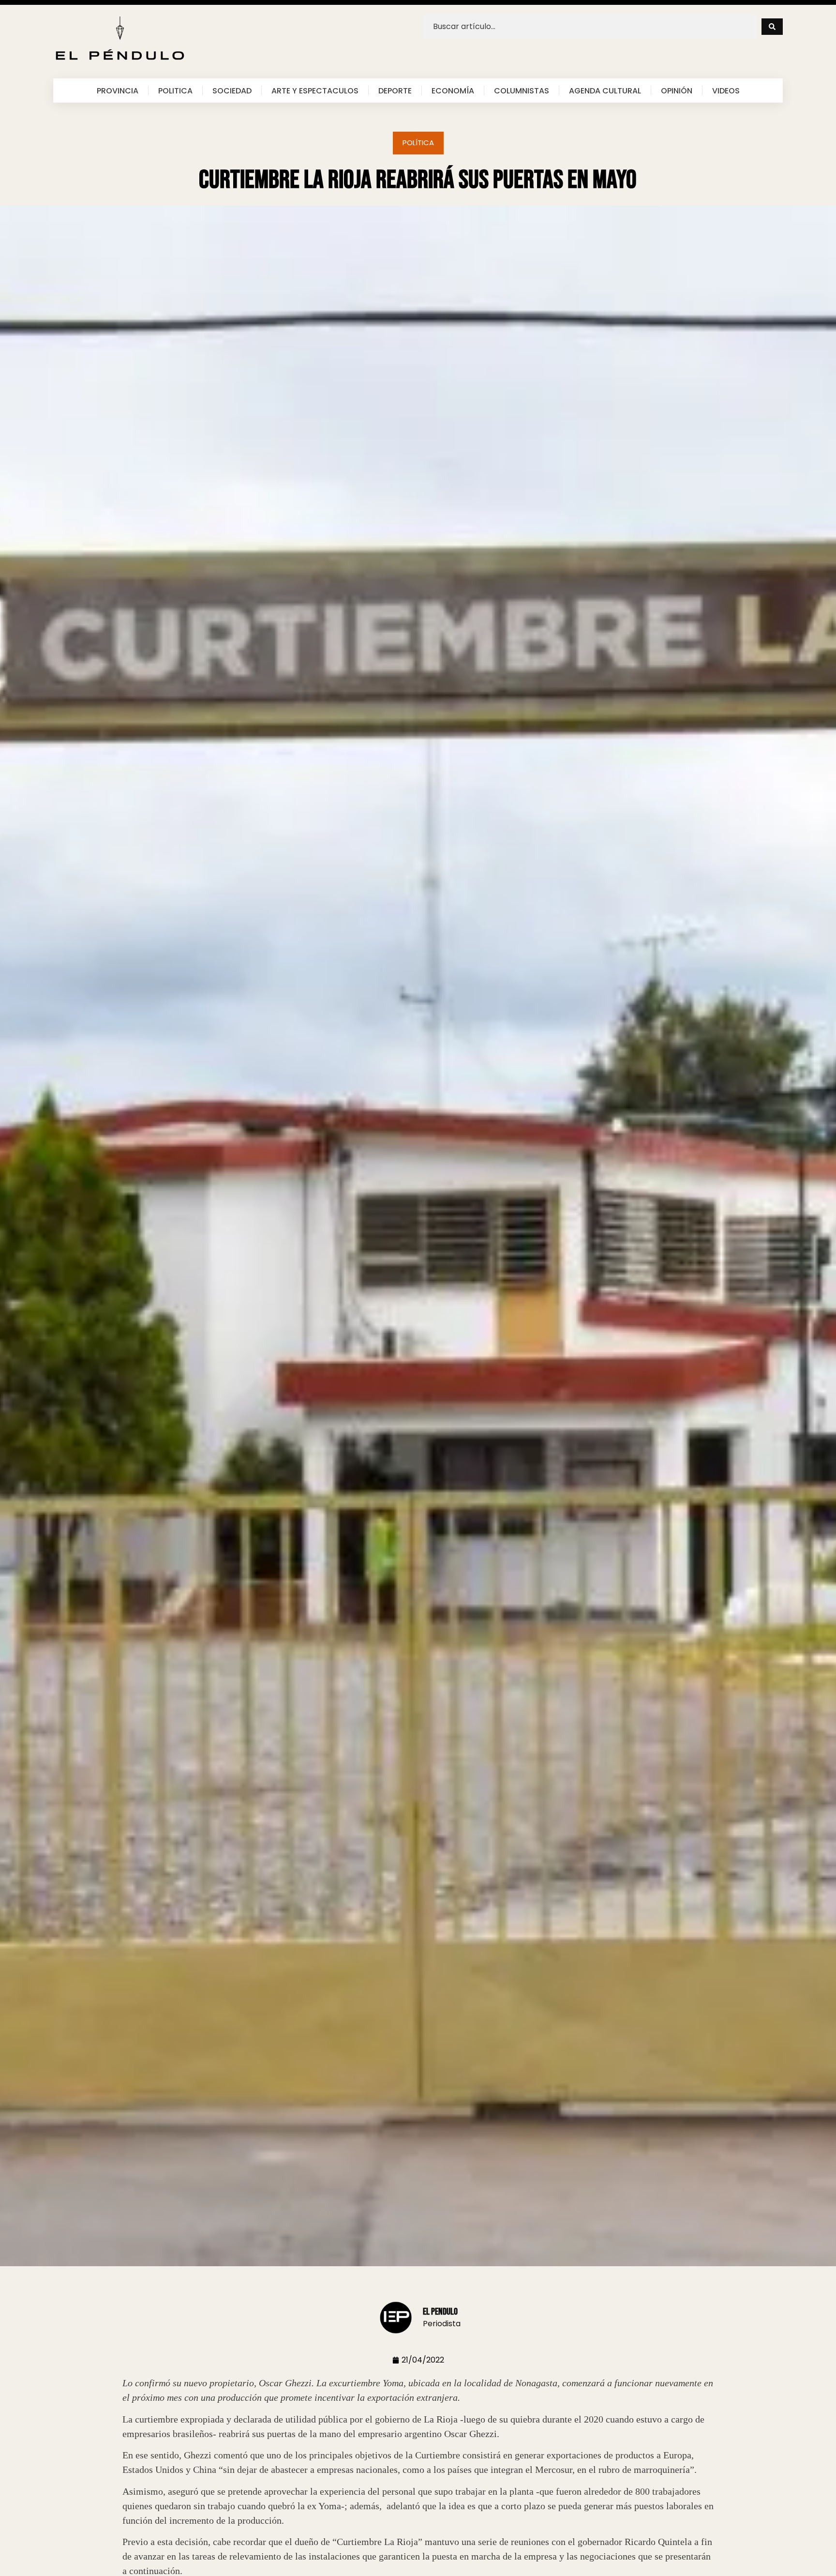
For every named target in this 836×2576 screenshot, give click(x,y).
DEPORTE (395, 91)
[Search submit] (772, 27)
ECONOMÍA (453, 91)
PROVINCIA (118, 91)
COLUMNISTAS (522, 91)
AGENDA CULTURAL (605, 91)
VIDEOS (726, 91)
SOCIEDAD (232, 91)
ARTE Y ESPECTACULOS (315, 91)
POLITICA (175, 91)
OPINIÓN (677, 91)
